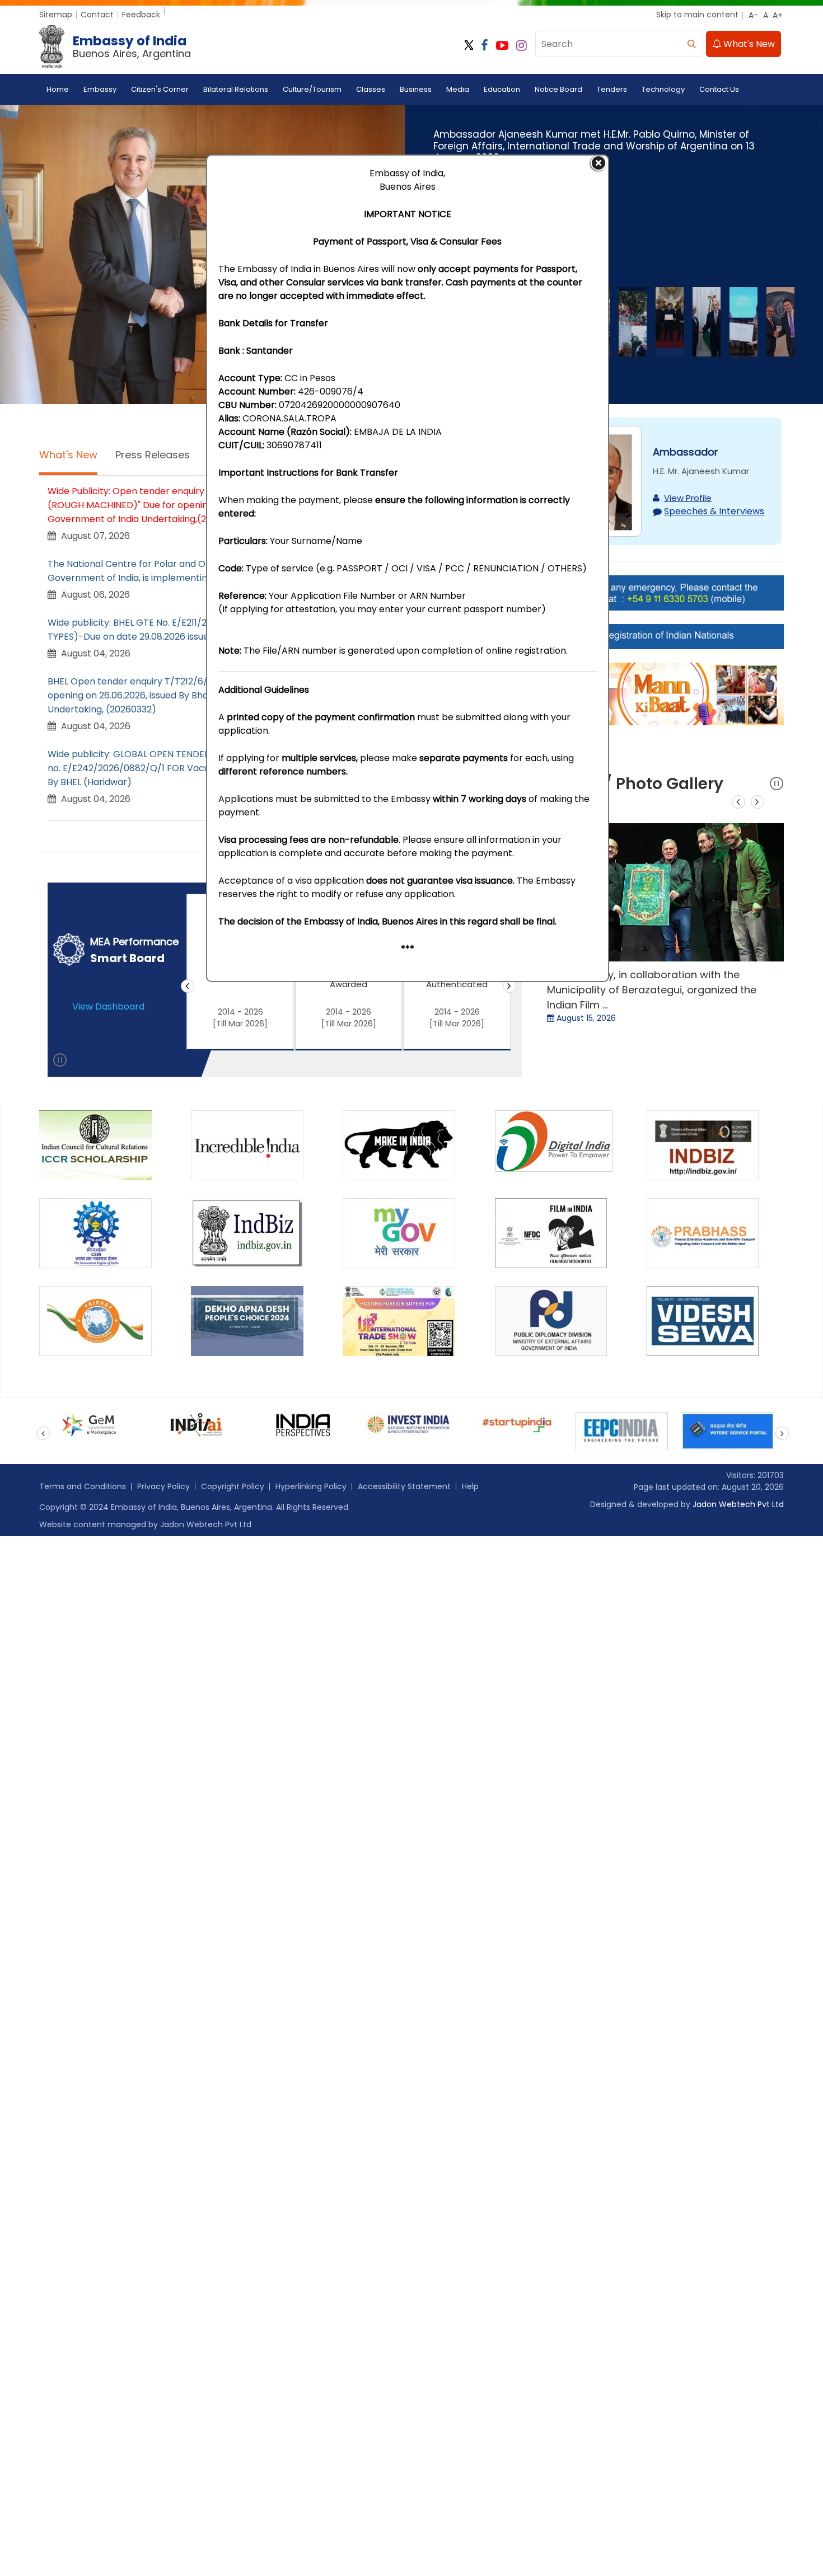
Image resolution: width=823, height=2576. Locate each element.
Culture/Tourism (312, 89)
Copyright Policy (233, 1486)
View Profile (688, 498)
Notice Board (558, 89)
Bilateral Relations (236, 89)
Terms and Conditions (83, 1486)
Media (458, 89)
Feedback (141, 15)
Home (58, 89)
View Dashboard (108, 1007)
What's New (748, 44)
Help (470, 1486)
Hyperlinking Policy (311, 1486)
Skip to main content (697, 15)
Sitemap (56, 15)
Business (416, 89)
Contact (97, 15)
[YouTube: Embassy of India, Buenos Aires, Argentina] (502, 46)
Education (502, 89)
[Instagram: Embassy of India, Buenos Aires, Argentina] (522, 46)
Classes (371, 89)
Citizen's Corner (160, 89)
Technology (663, 89)
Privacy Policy (163, 1486)
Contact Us (719, 89)
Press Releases (153, 455)
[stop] (60, 1062)
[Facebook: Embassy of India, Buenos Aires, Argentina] (485, 46)
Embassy (100, 89)
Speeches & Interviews (714, 511)
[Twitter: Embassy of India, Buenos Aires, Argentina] (469, 46)
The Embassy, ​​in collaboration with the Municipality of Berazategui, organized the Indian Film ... (652, 990)
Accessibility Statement (404, 1486)
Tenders (612, 89)
